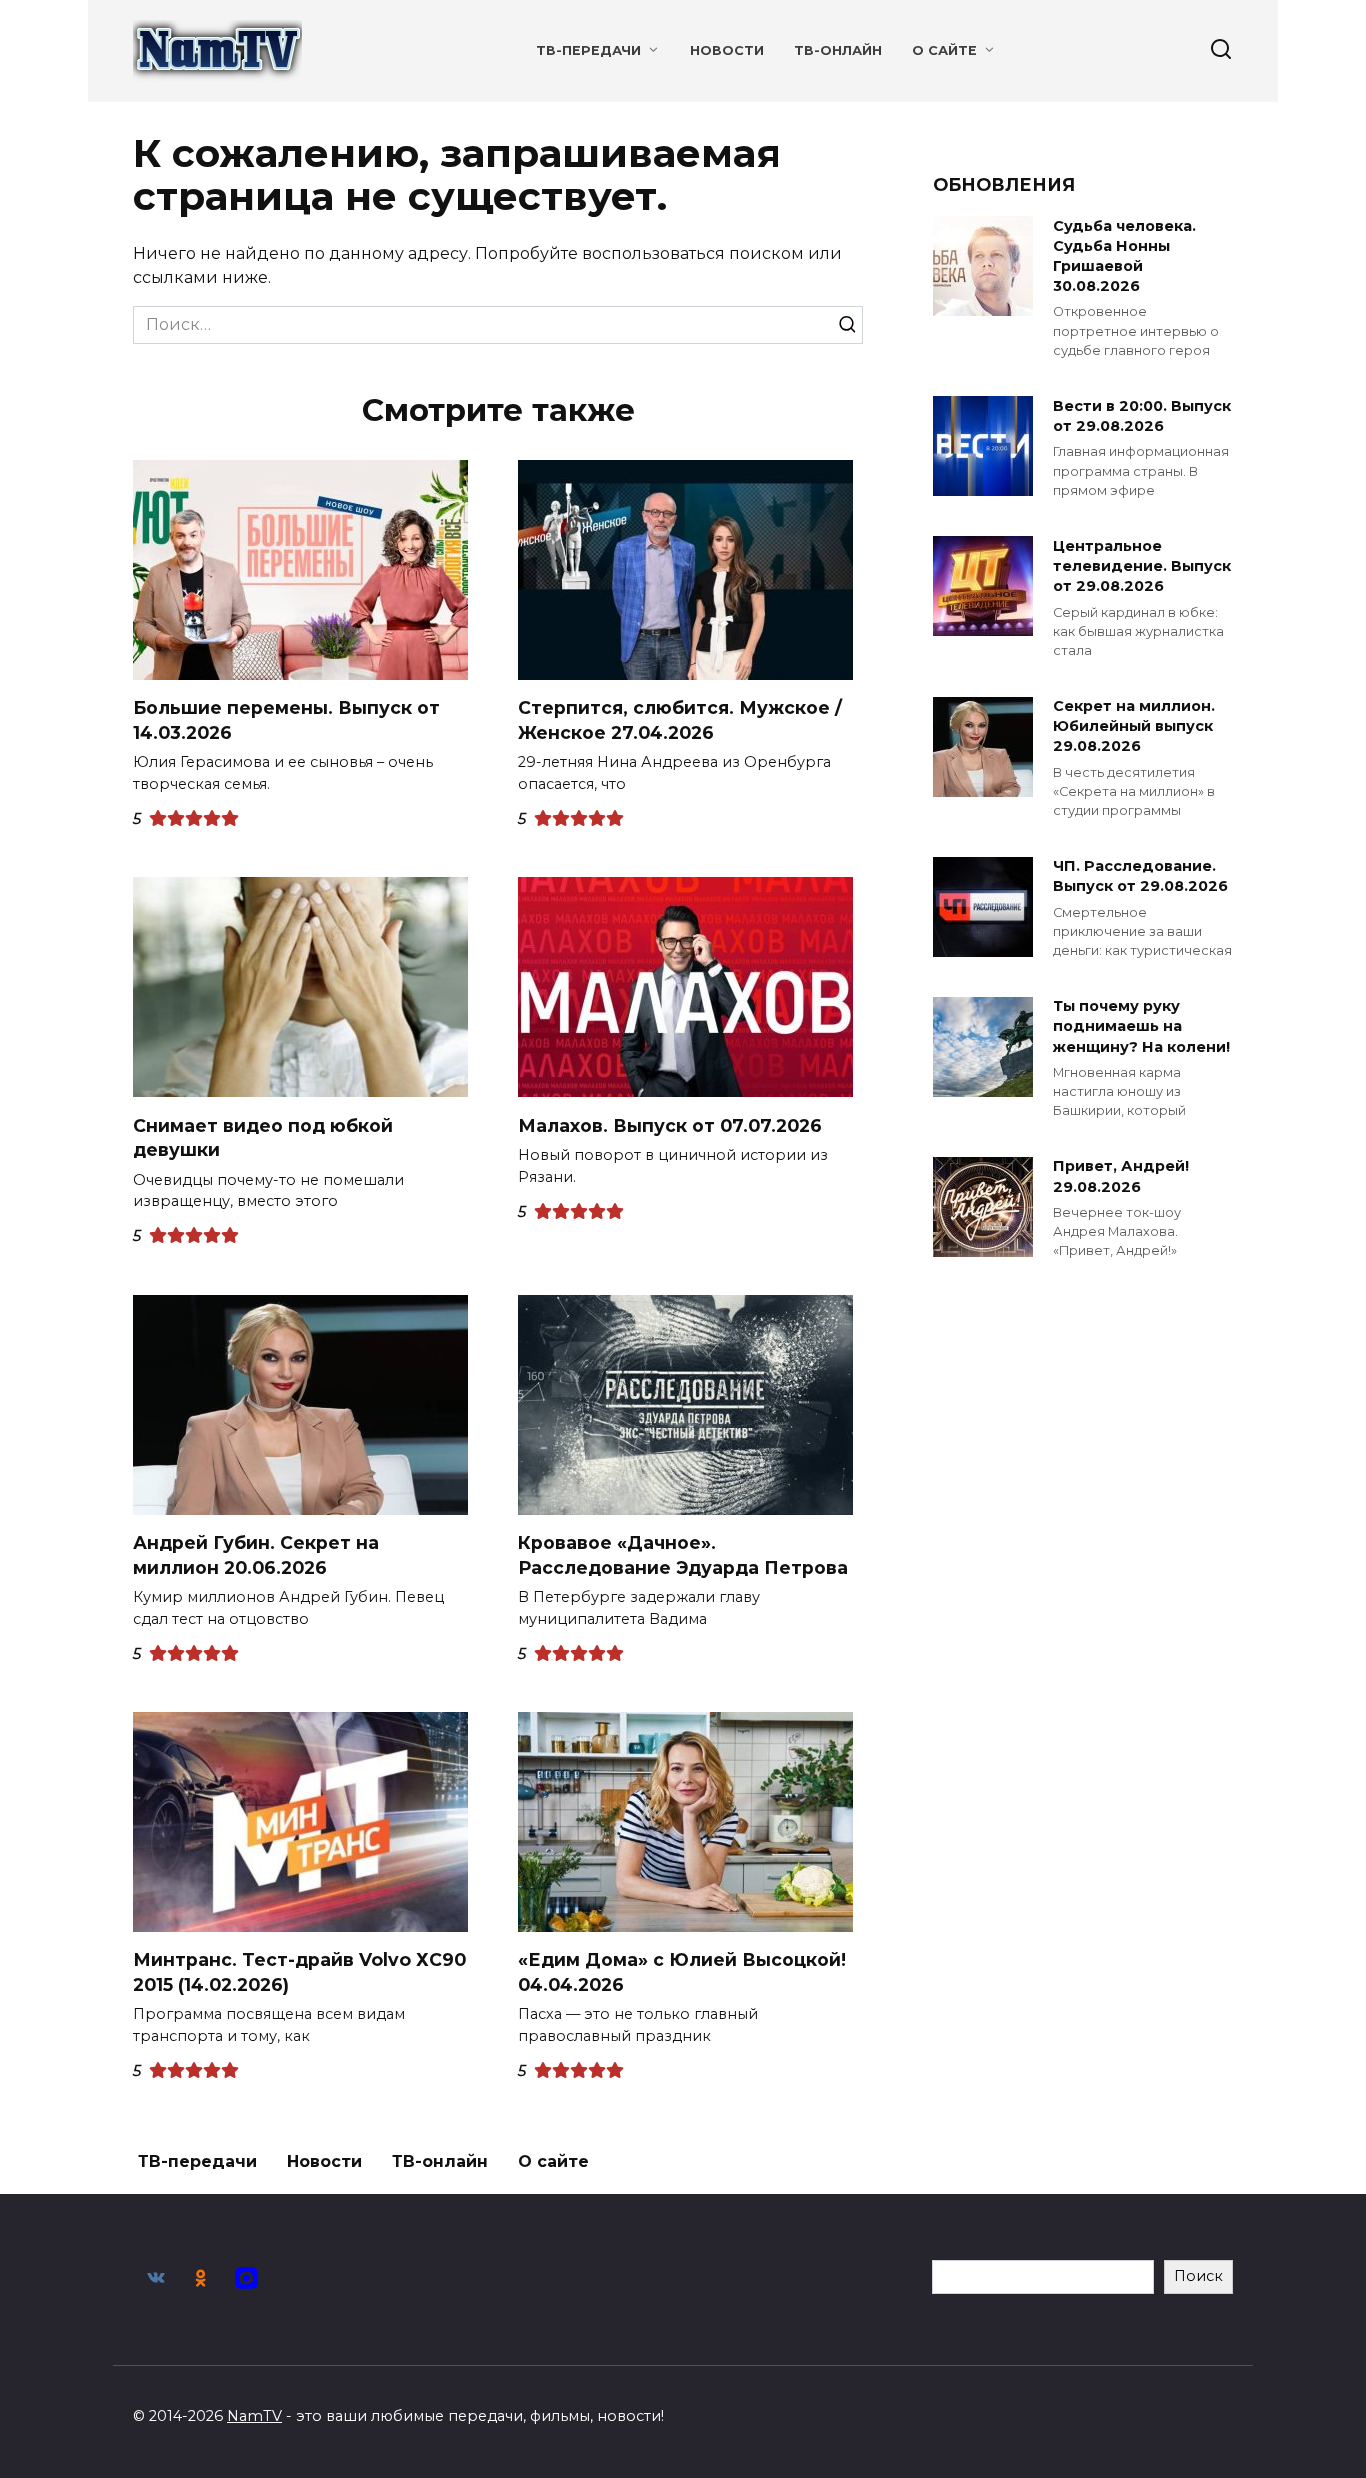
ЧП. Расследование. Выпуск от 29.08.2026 (1140, 877)
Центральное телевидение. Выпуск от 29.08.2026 (1142, 566)
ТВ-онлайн (838, 50)
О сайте (944, 50)
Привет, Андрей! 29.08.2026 (1121, 1177)
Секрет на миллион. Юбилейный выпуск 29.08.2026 (1134, 727)
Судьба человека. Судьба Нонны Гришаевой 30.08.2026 (1124, 256)
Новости (727, 50)
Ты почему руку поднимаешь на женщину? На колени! (1141, 1027)
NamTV (254, 2416)
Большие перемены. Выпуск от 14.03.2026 (286, 720)
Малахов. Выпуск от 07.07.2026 (670, 1124)
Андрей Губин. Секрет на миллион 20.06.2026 (256, 1555)
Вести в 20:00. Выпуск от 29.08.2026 (1142, 416)
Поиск (1198, 2276)
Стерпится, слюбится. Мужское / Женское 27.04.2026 (680, 720)
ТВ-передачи (588, 50)
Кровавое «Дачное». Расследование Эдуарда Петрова (683, 1555)
